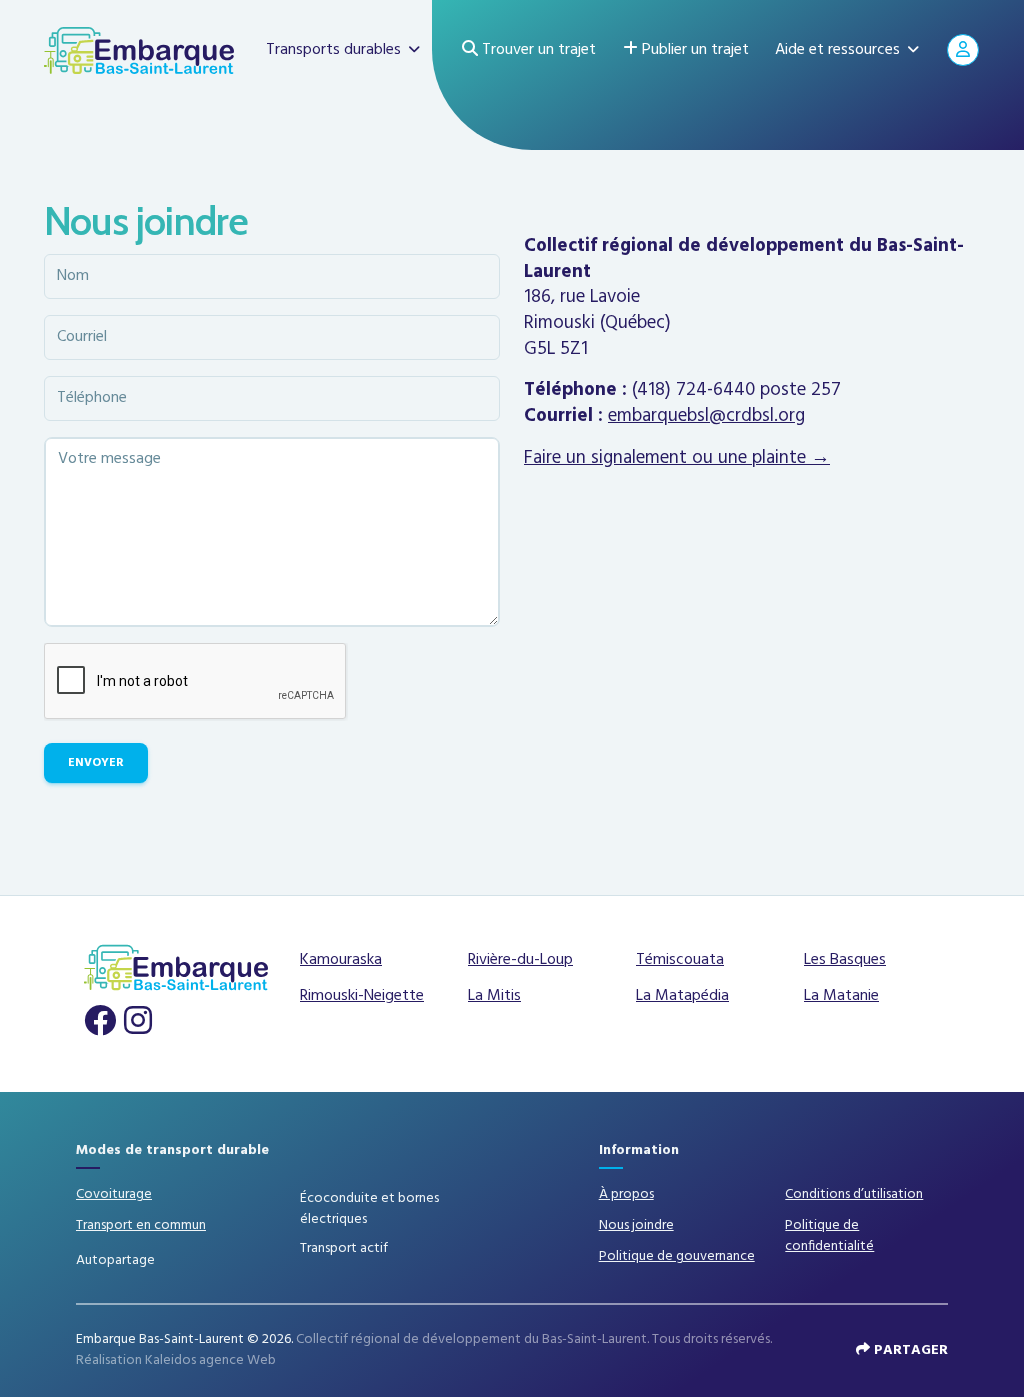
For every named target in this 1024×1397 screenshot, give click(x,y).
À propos (626, 1194)
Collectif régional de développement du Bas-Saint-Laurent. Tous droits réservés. (534, 1339)
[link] (102, 1021)
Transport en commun (141, 1225)
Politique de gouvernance (677, 1256)
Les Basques (845, 960)
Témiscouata (680, 960)
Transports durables (333, 50)
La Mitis (494, 996)
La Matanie (841, 996)
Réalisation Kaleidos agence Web (176, 1360)
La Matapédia (682, 996)
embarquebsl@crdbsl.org (706, 416)
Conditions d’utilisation (854, 1194)
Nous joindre (636, 1225)
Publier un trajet (693, 50)
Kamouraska (341, 960)
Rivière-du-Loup (520, 960)
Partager (909, 1350)
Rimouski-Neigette (362, 996)
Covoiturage (114, 1194)
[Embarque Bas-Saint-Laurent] (139, 50)
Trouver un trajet (537, 50)
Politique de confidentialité (829, 1236)
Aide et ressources (837, 50)
